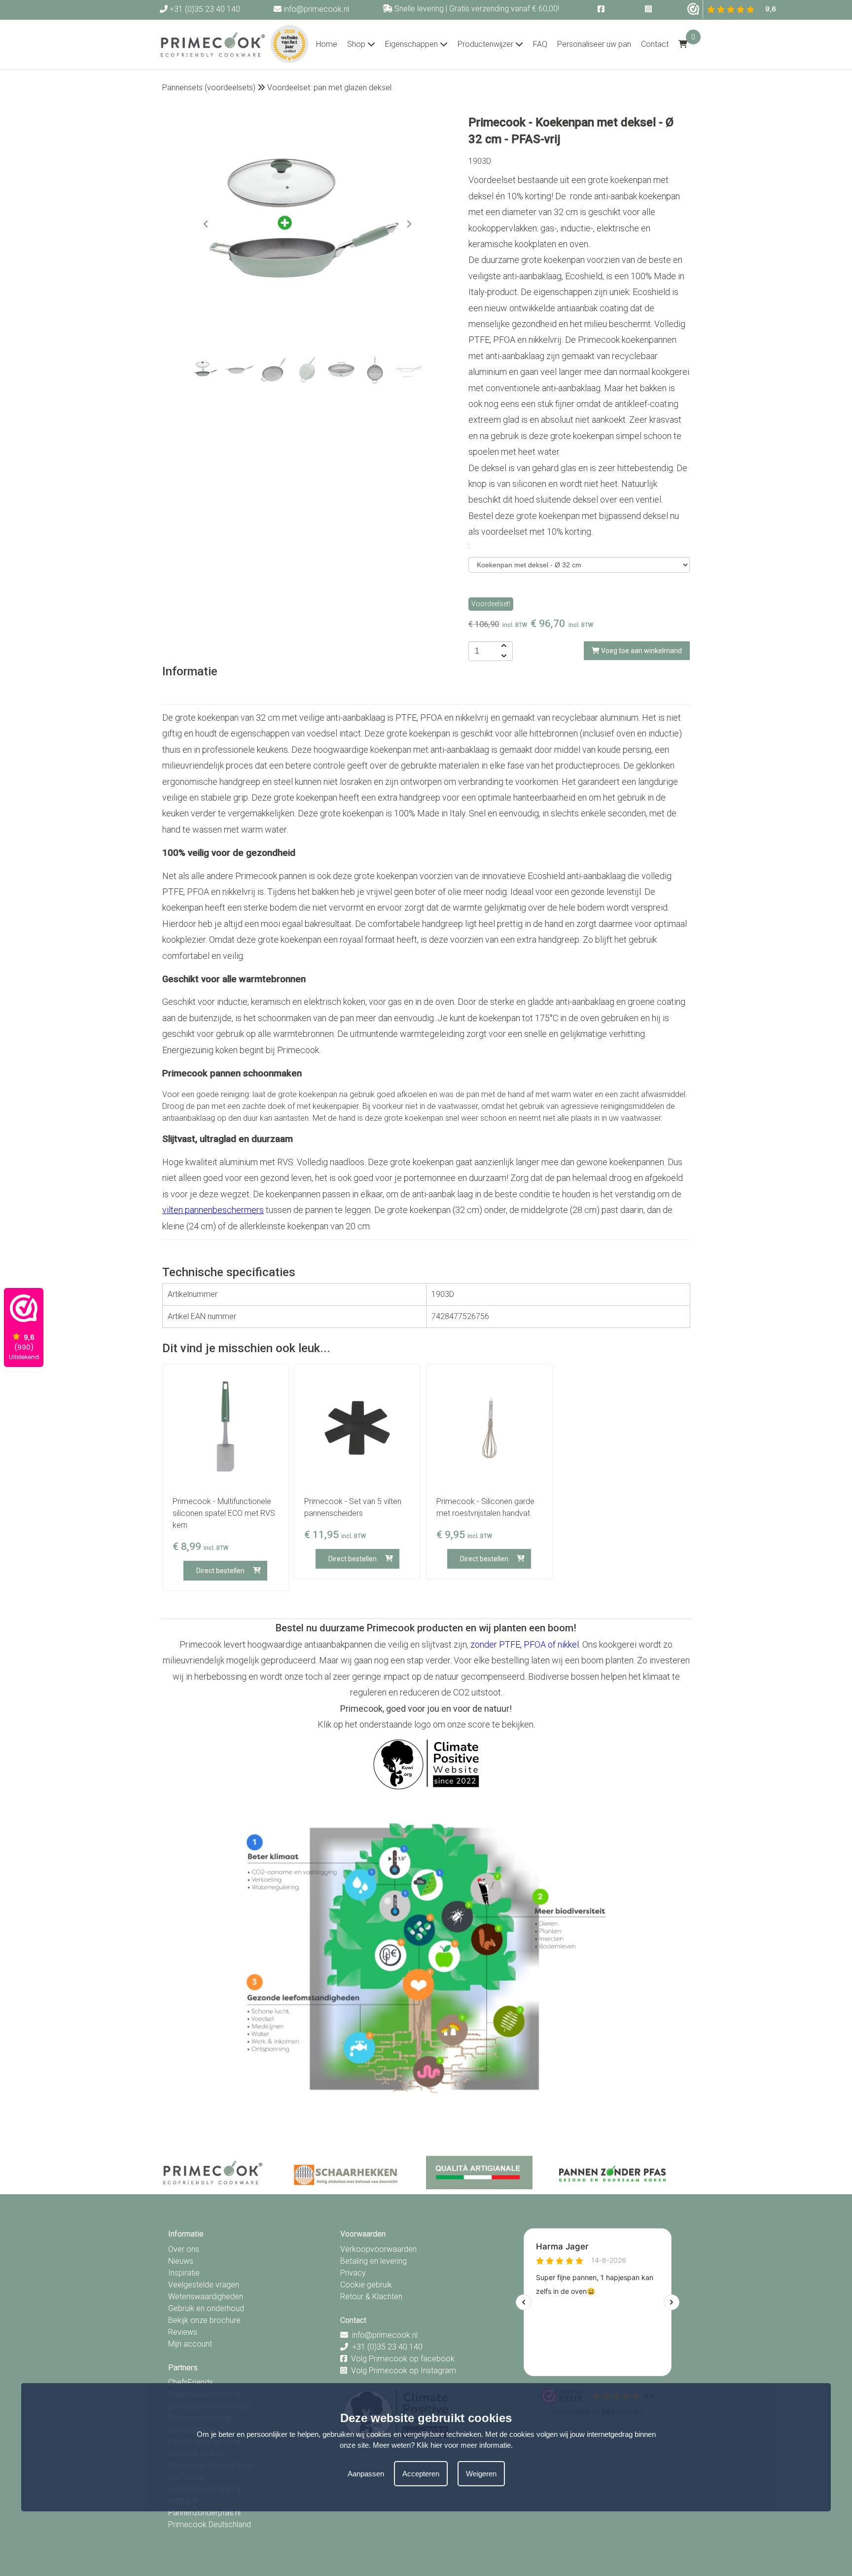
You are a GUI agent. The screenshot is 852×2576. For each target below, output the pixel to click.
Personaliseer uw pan (594, 44)
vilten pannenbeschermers (213, 1210)
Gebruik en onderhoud (206, 2308)
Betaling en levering (373, 2261)
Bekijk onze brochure (204, 2320)
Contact (655, 44)
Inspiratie (184, 2273)
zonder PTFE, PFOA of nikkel (525, 1644)
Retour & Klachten (371, 2297)
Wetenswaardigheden (206, 2297)
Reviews (183, 2332)
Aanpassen (366, 2474)
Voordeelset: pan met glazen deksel (329, 88)
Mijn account (190, 2344)
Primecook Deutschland (210, 2524)
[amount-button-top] (503, 646)
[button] (409, 224)
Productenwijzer (486, 44)
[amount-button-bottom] (503, 656)
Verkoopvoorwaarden (378, 2249)
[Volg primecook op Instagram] (649, 9)
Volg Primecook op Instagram (404, 2371)
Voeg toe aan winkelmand (641, 651)
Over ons (184, 2249)
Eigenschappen (412, 44)
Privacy (353, 2273)
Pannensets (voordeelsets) (209, 88)
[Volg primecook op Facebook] (602, 9)
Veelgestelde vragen (204, 2285)
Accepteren (421, 2474)
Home (327, 44)
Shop (357, 44)
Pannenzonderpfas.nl (204, 2513)
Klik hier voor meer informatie (464, 2445)
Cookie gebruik (366, 2285)
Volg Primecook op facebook (403, 2359)
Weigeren (481, 2474)
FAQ (540, 44)
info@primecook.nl (315, 9)
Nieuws (181, 2261)
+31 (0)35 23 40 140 (204, 9)
